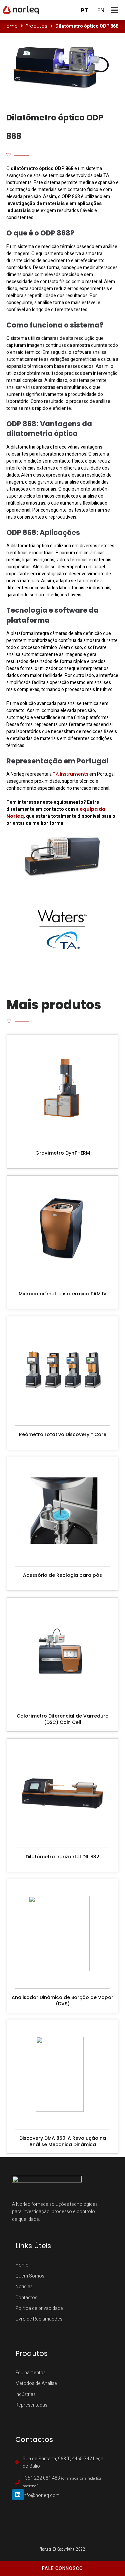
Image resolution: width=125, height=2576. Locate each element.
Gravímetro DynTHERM (63, 1153)
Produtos (36, 26)
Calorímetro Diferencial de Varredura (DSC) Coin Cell (63, 1719)
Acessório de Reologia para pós (62, 1575)
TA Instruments (70, 774)
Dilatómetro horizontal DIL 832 (62, 1857)
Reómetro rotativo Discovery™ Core (63, 1434)
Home (10, 26)
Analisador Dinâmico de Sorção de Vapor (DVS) (62, 2001)
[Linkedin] (18, 2495)
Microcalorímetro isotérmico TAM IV (63, 1294)
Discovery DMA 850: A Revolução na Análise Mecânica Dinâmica (63, 2141)
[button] (116, 10)
